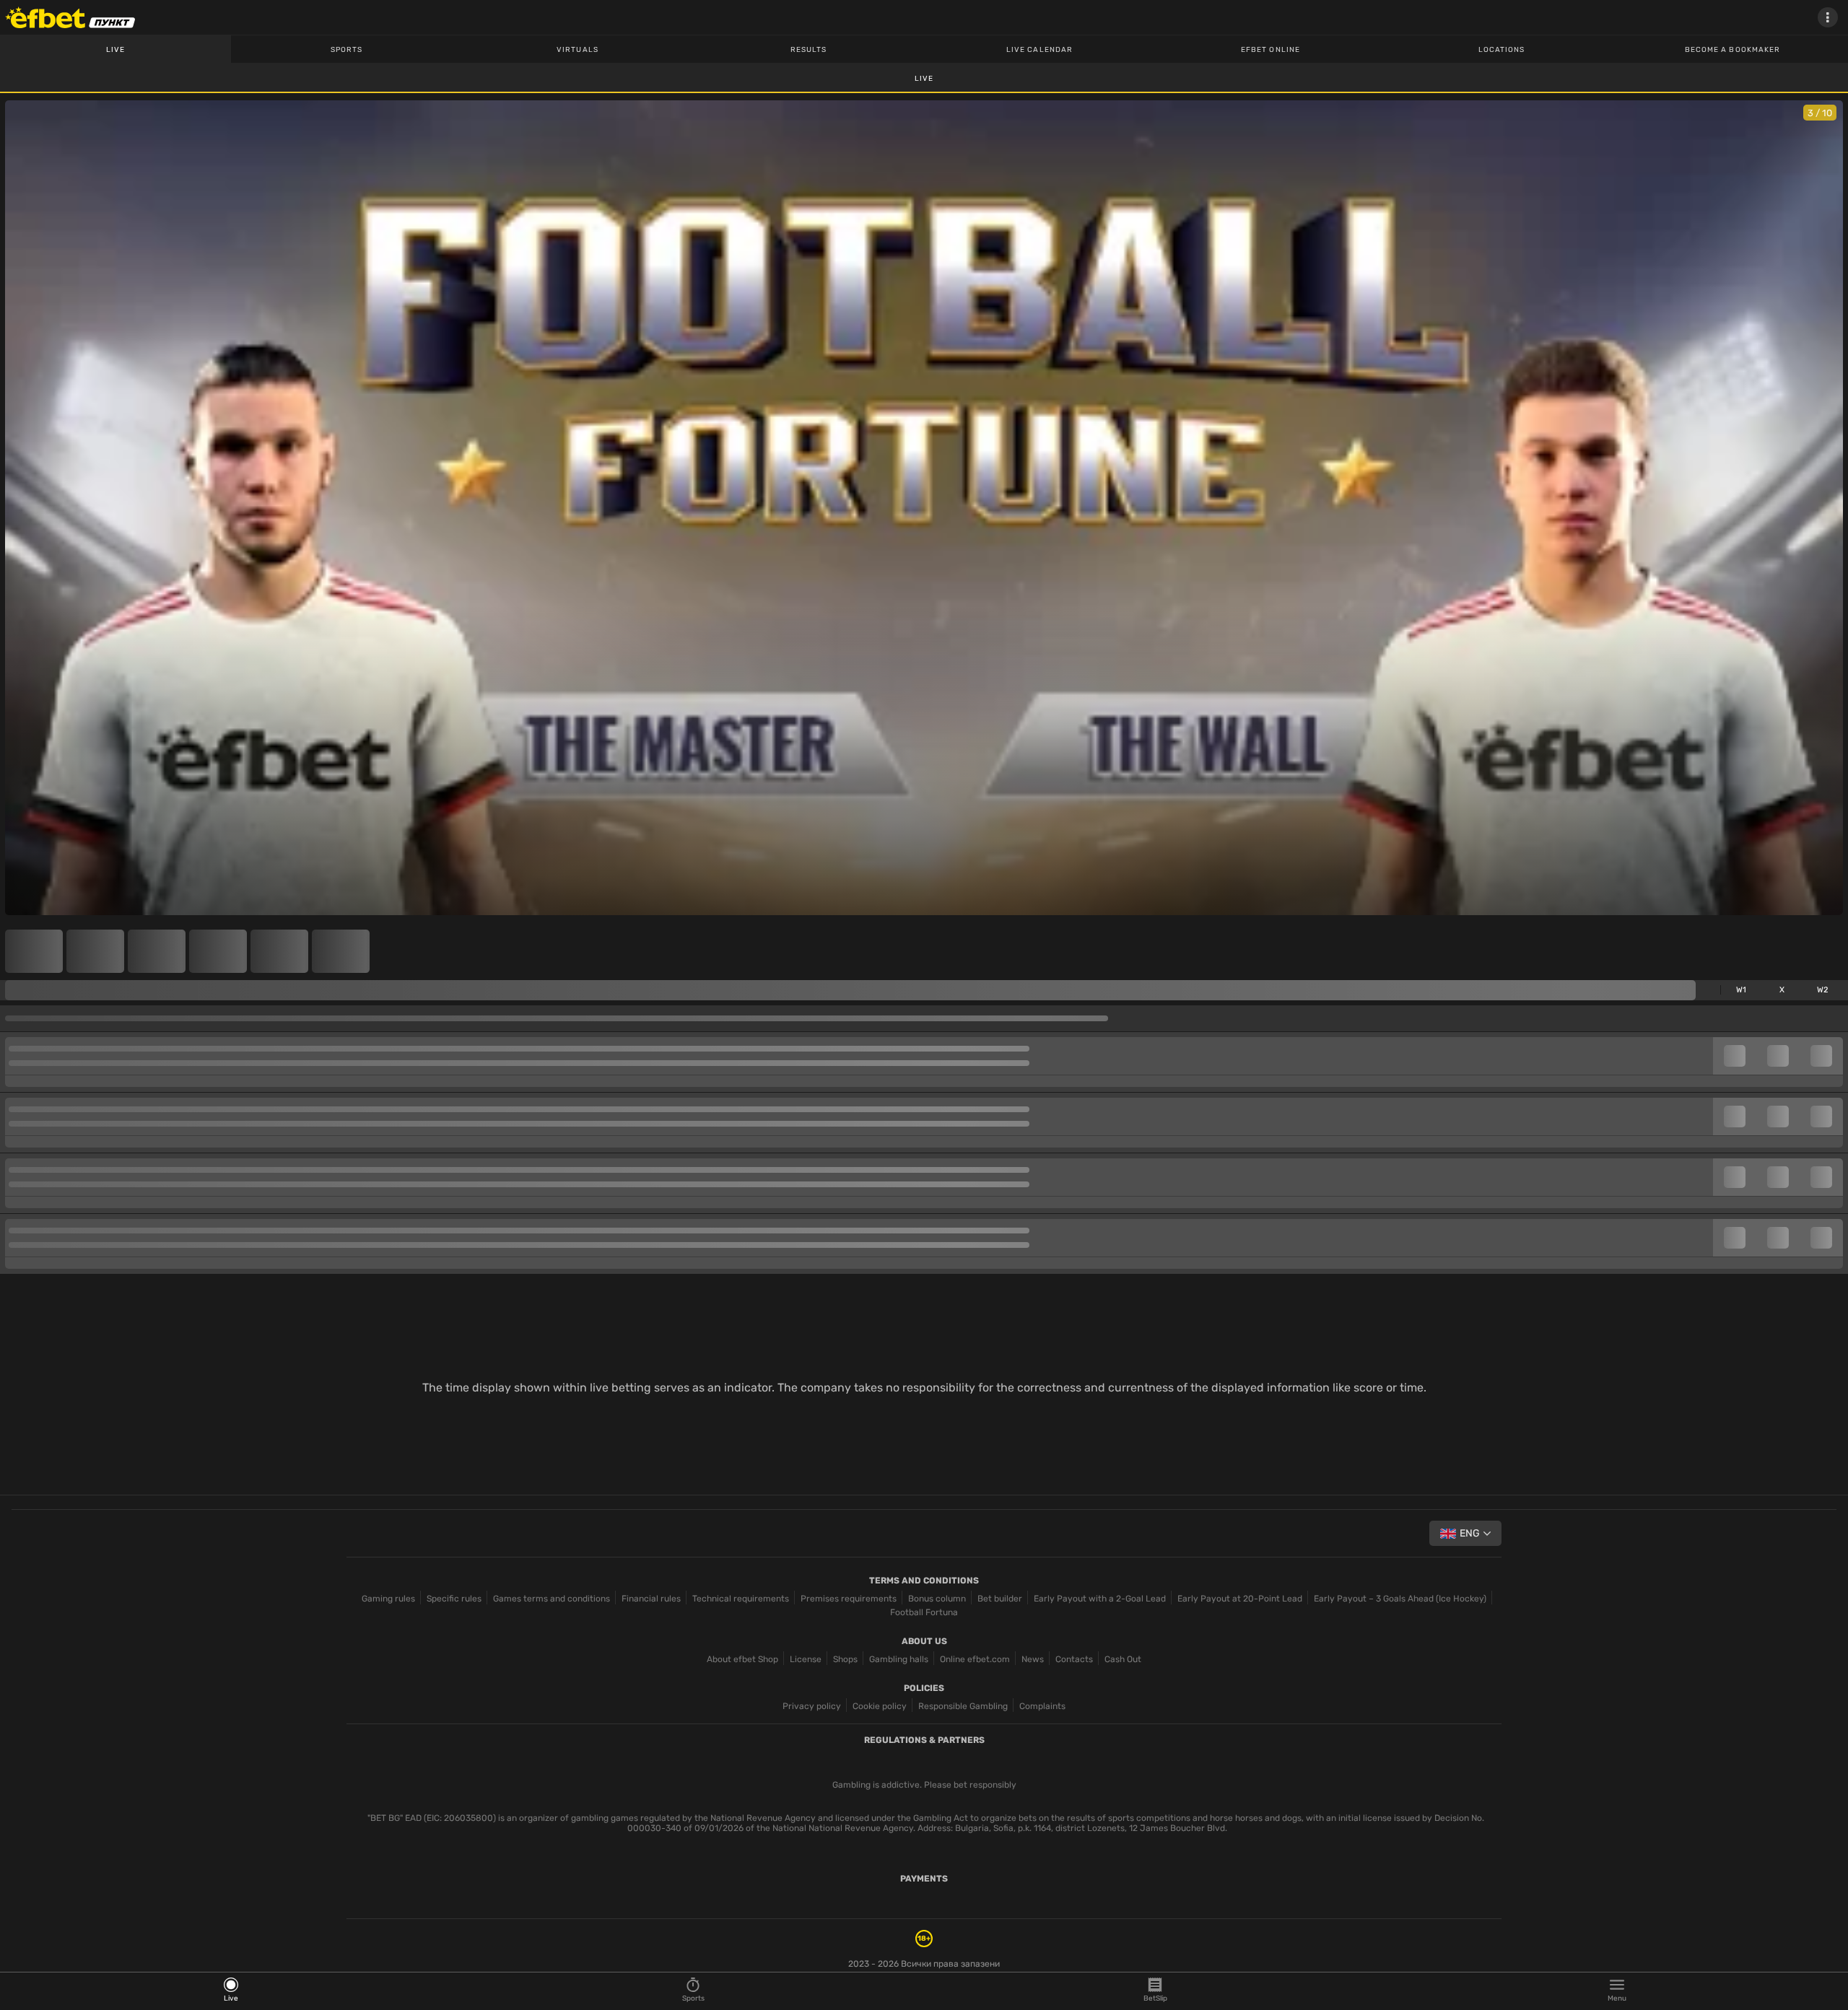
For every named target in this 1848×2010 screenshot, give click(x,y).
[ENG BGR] (1465, 1533)
